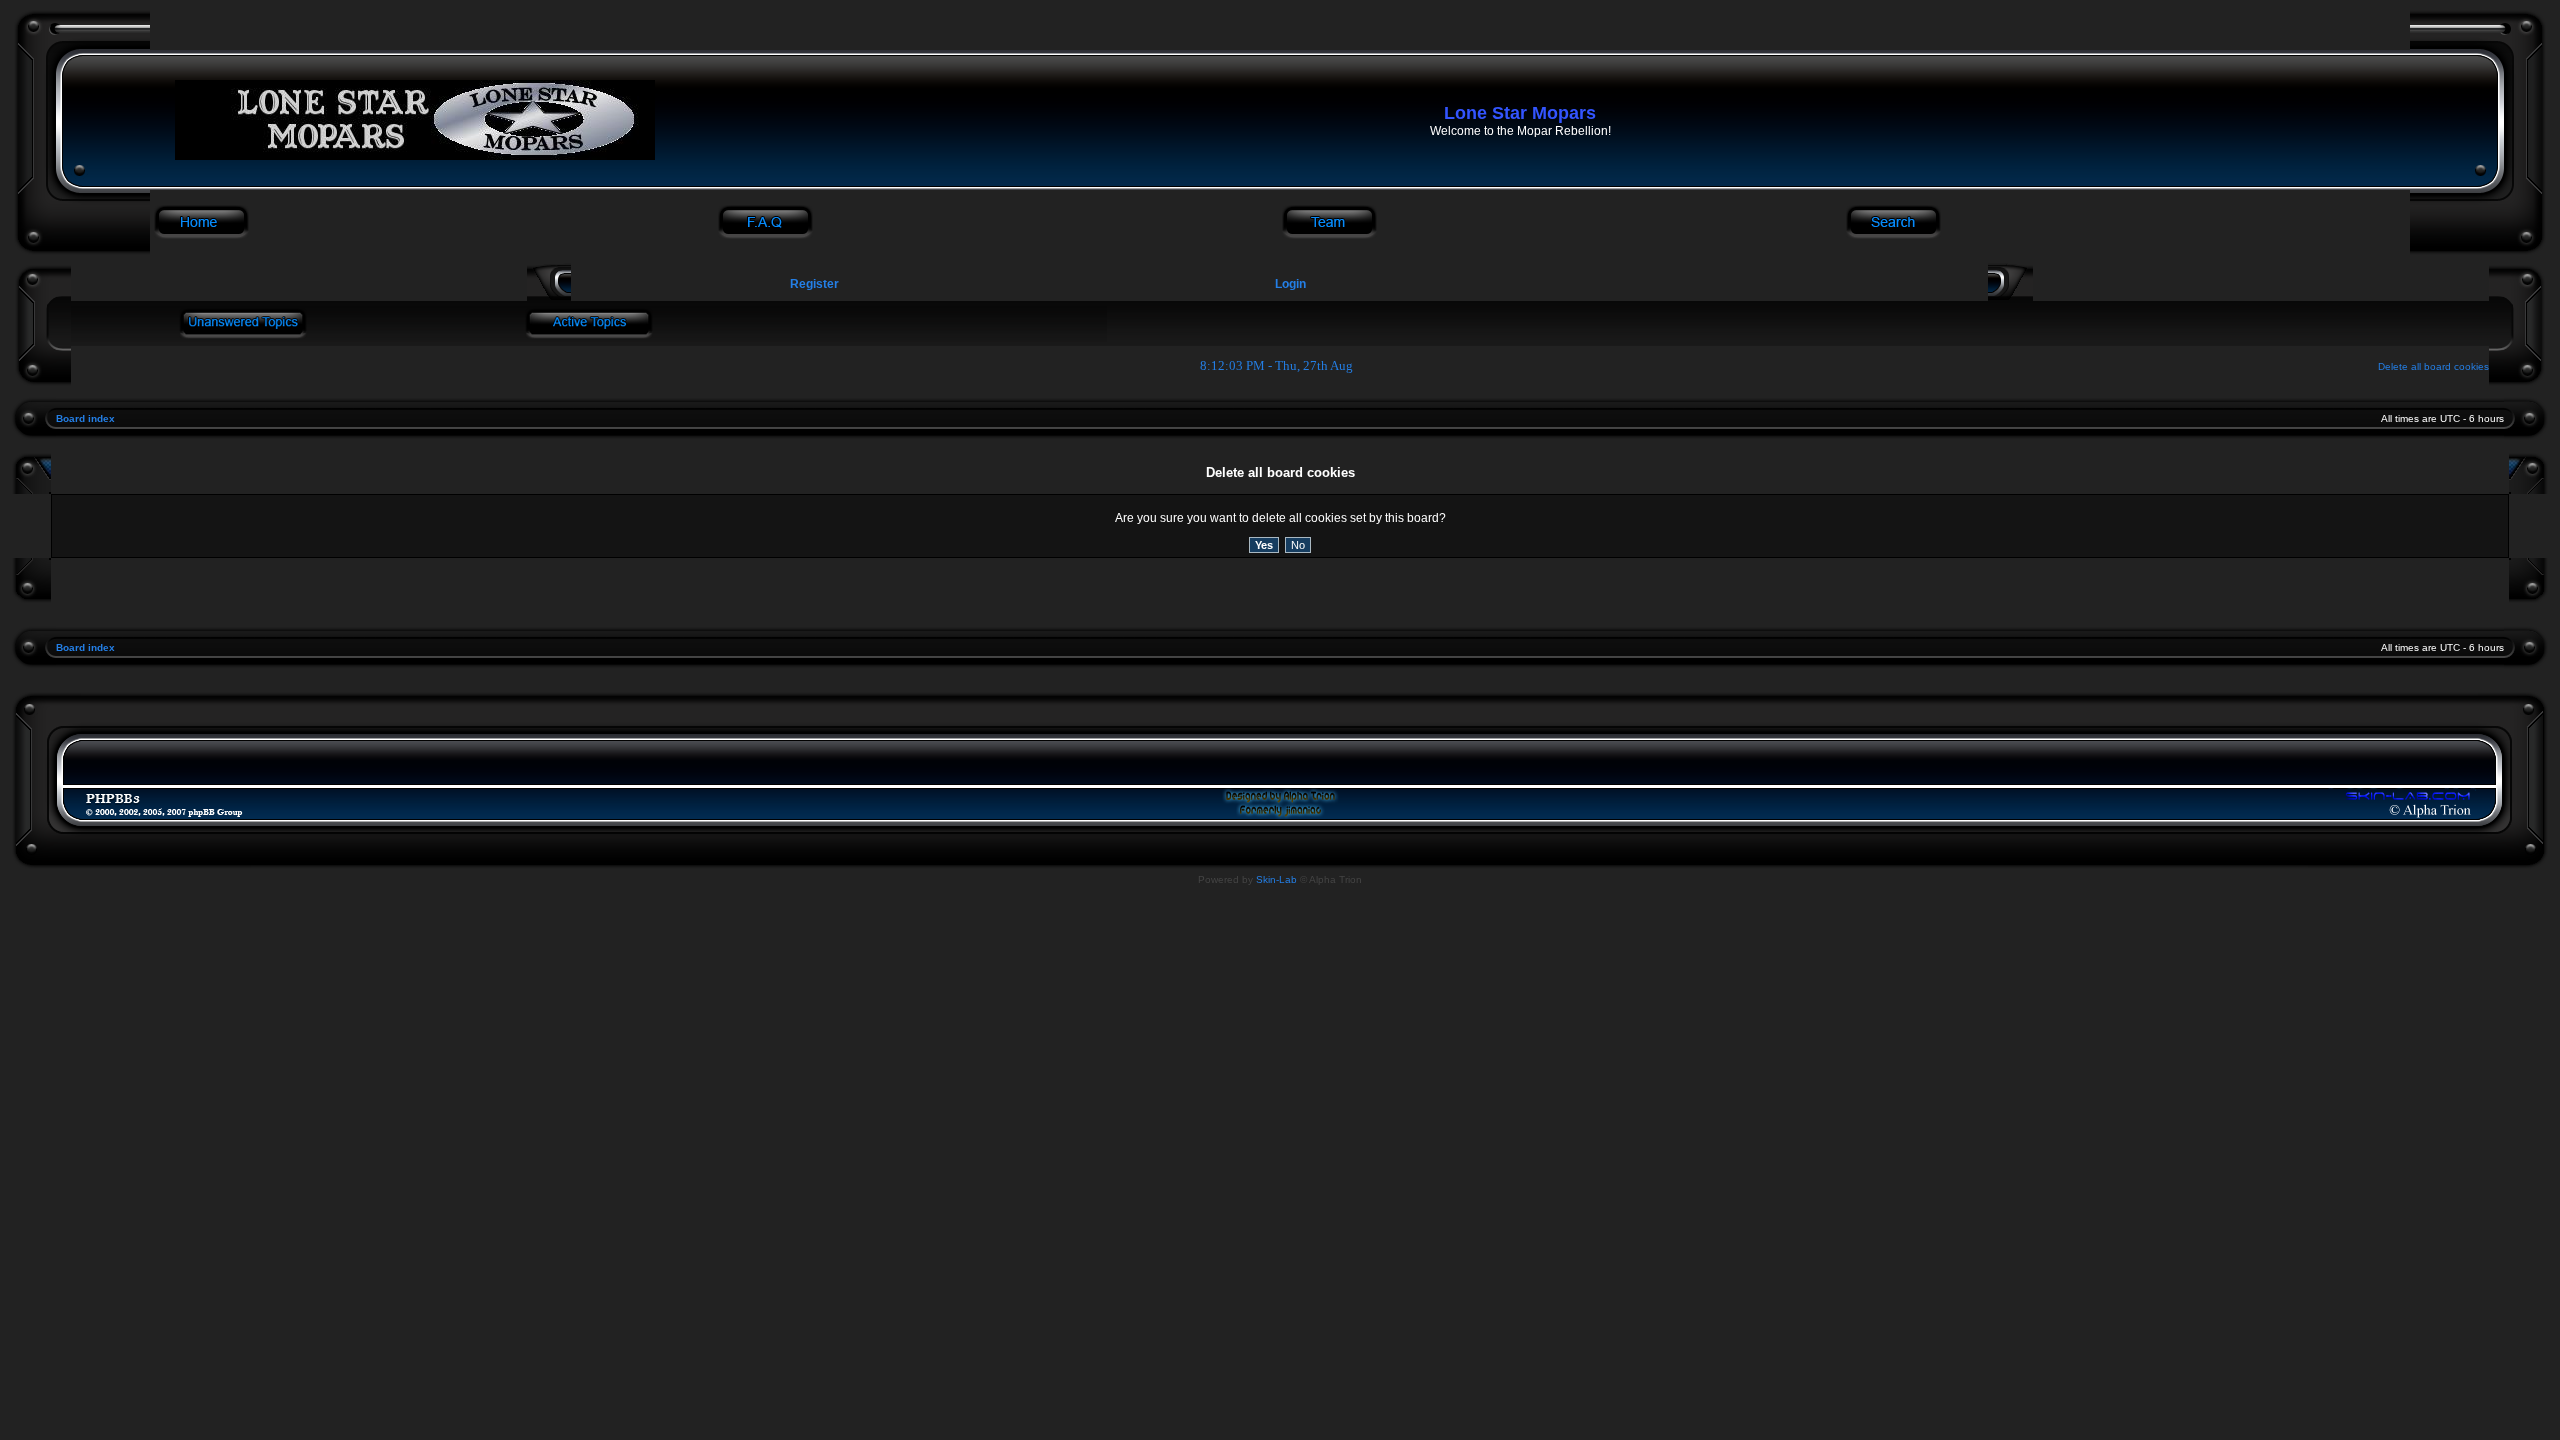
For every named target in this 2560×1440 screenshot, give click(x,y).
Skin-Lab (1276, 879)
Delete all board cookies (2433, 366)
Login (1290, 284)
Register (813, 284)
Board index (85, 418)
